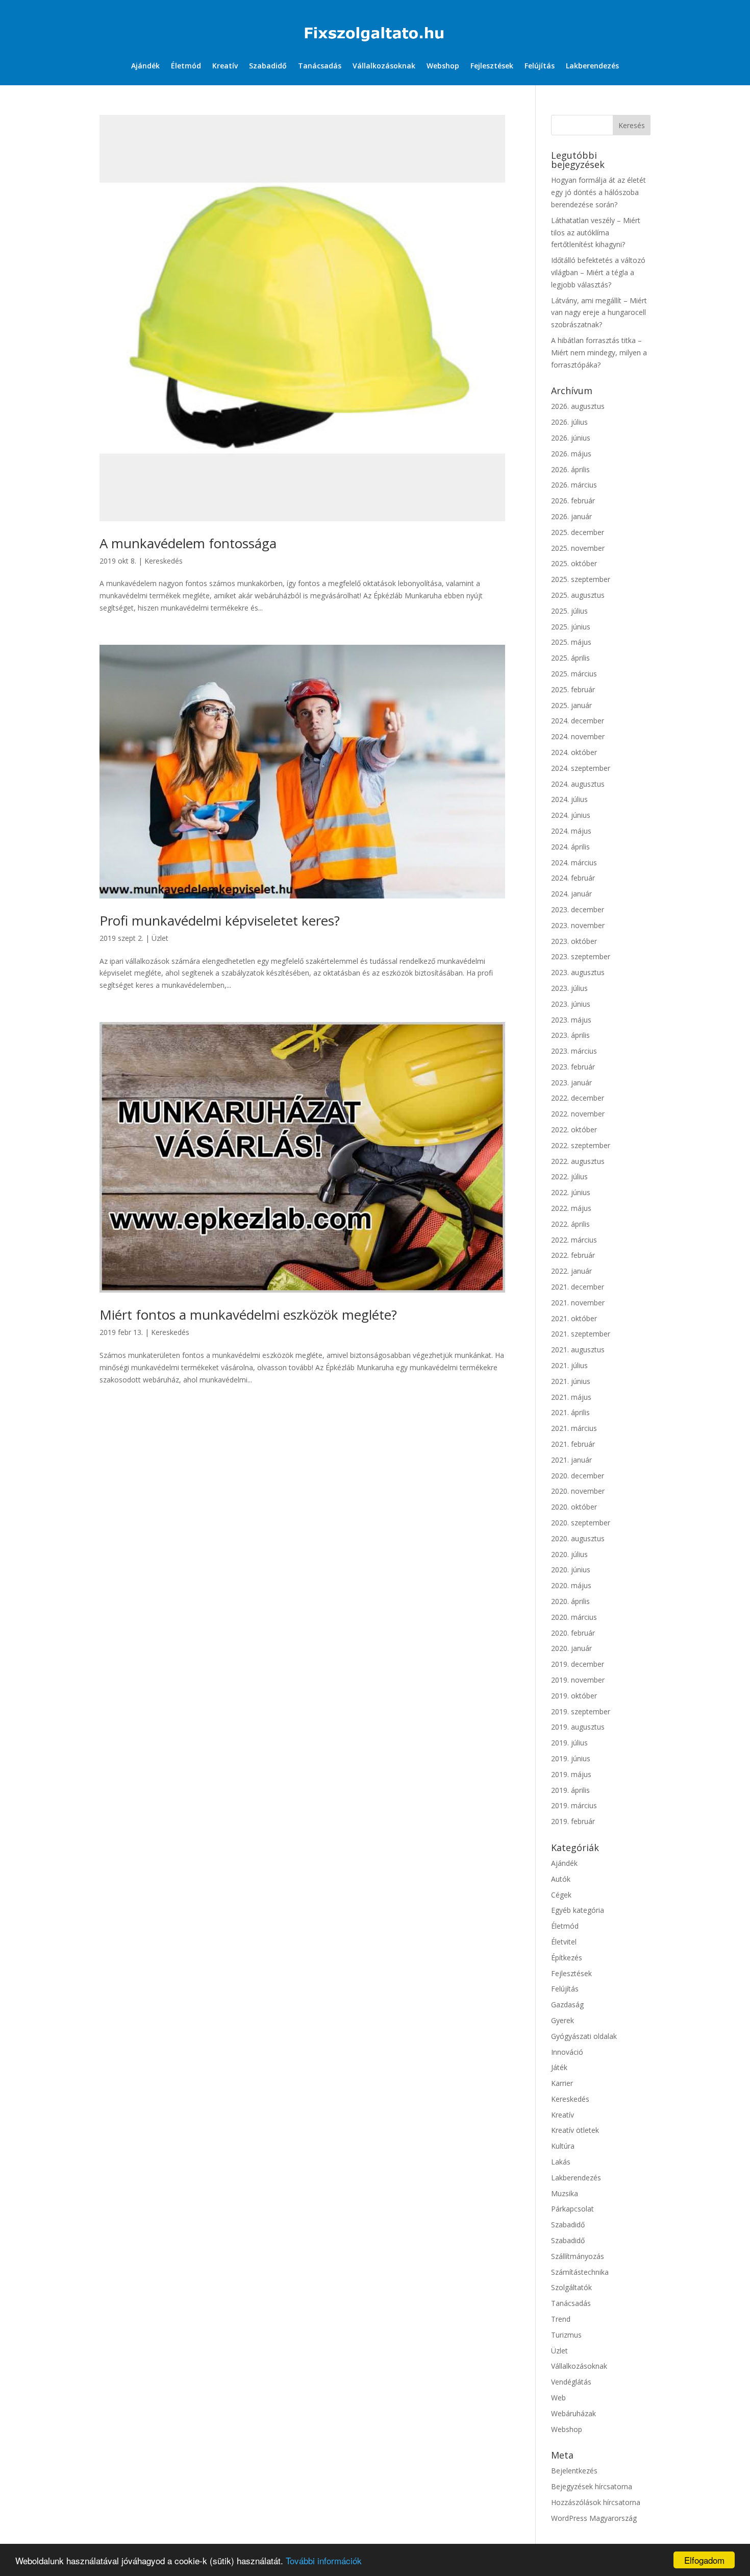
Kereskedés (164, 561)
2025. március (574, 674)
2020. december (578, 1476)
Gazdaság (567, 2004)
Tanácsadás (320, 66)
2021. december (578, 1287)
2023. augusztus (578, 972)
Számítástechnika (580, 2272)
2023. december (578, 909)
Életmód (186, 66)
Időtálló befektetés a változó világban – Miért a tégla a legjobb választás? (598, 272)
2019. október (574, 1696)
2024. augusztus (578, 784)
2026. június (571, 438)
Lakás (561, 2162)
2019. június (571, 1758)
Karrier (562, 2083)
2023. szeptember (581, 956)
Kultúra (563, 2146)
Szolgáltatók (571, 2287)
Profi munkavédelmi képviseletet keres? (220, 920)
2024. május (571, 831)
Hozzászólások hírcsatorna (596, 2502)
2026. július (569, 422)
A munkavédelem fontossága (188, 543)
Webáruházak (573, 2413)
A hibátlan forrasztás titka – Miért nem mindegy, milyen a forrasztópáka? (599, 353)
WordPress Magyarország (594, 2518)
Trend (561, 2319)
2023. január (571, 1083)
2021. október (574, 1318)
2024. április (570, 847)
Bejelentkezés (574, 2471)
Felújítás (540, 66)
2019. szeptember (581, 1711)
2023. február (573, 1067)
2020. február (573, 1633)
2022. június (571, 1192)
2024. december (578, 721)
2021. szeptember (581, 1334)
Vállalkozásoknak (384, 66)
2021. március (574, 1428)
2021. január (571, 1460)
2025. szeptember (581, 579)
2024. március (574, 862)
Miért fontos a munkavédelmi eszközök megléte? (248, 1315)
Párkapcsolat (572, 2209)
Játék (559, 2067)
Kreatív (225, 66)
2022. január (571, 1271)
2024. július (569, 799)
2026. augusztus (578, 406)
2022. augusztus (578, 1161)
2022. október (574, 1129)
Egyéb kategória (578, 1910)
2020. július (569, 1554)
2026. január (571, 516)
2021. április (570, 1412)
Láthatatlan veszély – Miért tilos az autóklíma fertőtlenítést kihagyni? (596, 233)
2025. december (578, 532)
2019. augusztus (578, 1727)
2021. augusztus (578, 1350)
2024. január (571, 894)
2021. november (578, 1303)
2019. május (571, 1774)
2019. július (569, 1743)
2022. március (574, 1240)
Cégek (561, 1895)
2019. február (573, 1821)
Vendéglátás (571, 2382)
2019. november (578, 1680)
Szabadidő (268, 66)
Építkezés (567, 1958)
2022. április (570, 1224)
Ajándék (145, 66)
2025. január (571, 705)
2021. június (571, 1381)
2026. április (570, 469)
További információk (324, 2560)
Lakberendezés (592, 66)
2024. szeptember (581, 768)
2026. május (571, 454)
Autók (561, 1879)
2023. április (570, 1035)
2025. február (573, 689)
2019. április (570, 1790)
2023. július (569, 988)
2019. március (574, 1805)
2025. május (571, 642)
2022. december (578, 1098)
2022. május (571, 1208)
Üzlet (160, 938)
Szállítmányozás (578, 2256)
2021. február (573, 1444)
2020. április (570, 1601)
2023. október (574, 941)
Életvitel (564, 1942)
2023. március (574, 1051)
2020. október (574, 1507)
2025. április (570, 658)
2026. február (573, 501)
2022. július (569, 1176)
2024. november (578, 736)
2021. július (569, 1365)
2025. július (569, 611)
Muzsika (565, 2193)
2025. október (574, 563)
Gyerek (562, 2020)
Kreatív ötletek (575, 2130)
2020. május (571, 1585)
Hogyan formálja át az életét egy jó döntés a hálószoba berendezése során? (598, 192)
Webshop (443, 66)
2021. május (571, 1397)
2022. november (578, 1114)
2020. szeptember (581, 1523)
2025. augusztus (578, 595)
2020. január (571, 1648)
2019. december (578, 1664)
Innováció (567, 2052)
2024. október (574, 752)
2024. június (571, 815)
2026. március (574, 485)
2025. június (571, 627)
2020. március (574, 1617)
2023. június (571, 1004)
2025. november (578, 548)
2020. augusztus (578, 1538)
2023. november (578, 925)
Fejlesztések (492, 66)
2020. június (571, 1570)
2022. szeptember (581, 1145)
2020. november (578, 1491)
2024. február (573, 878)
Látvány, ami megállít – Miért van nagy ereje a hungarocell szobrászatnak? (599, 313)
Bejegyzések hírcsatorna (592, 2486)
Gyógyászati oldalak (584, 2036)
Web (558, 2398)
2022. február (573, 1255)
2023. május (571, 1020)
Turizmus (566, 2335)
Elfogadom (704, 2560)
